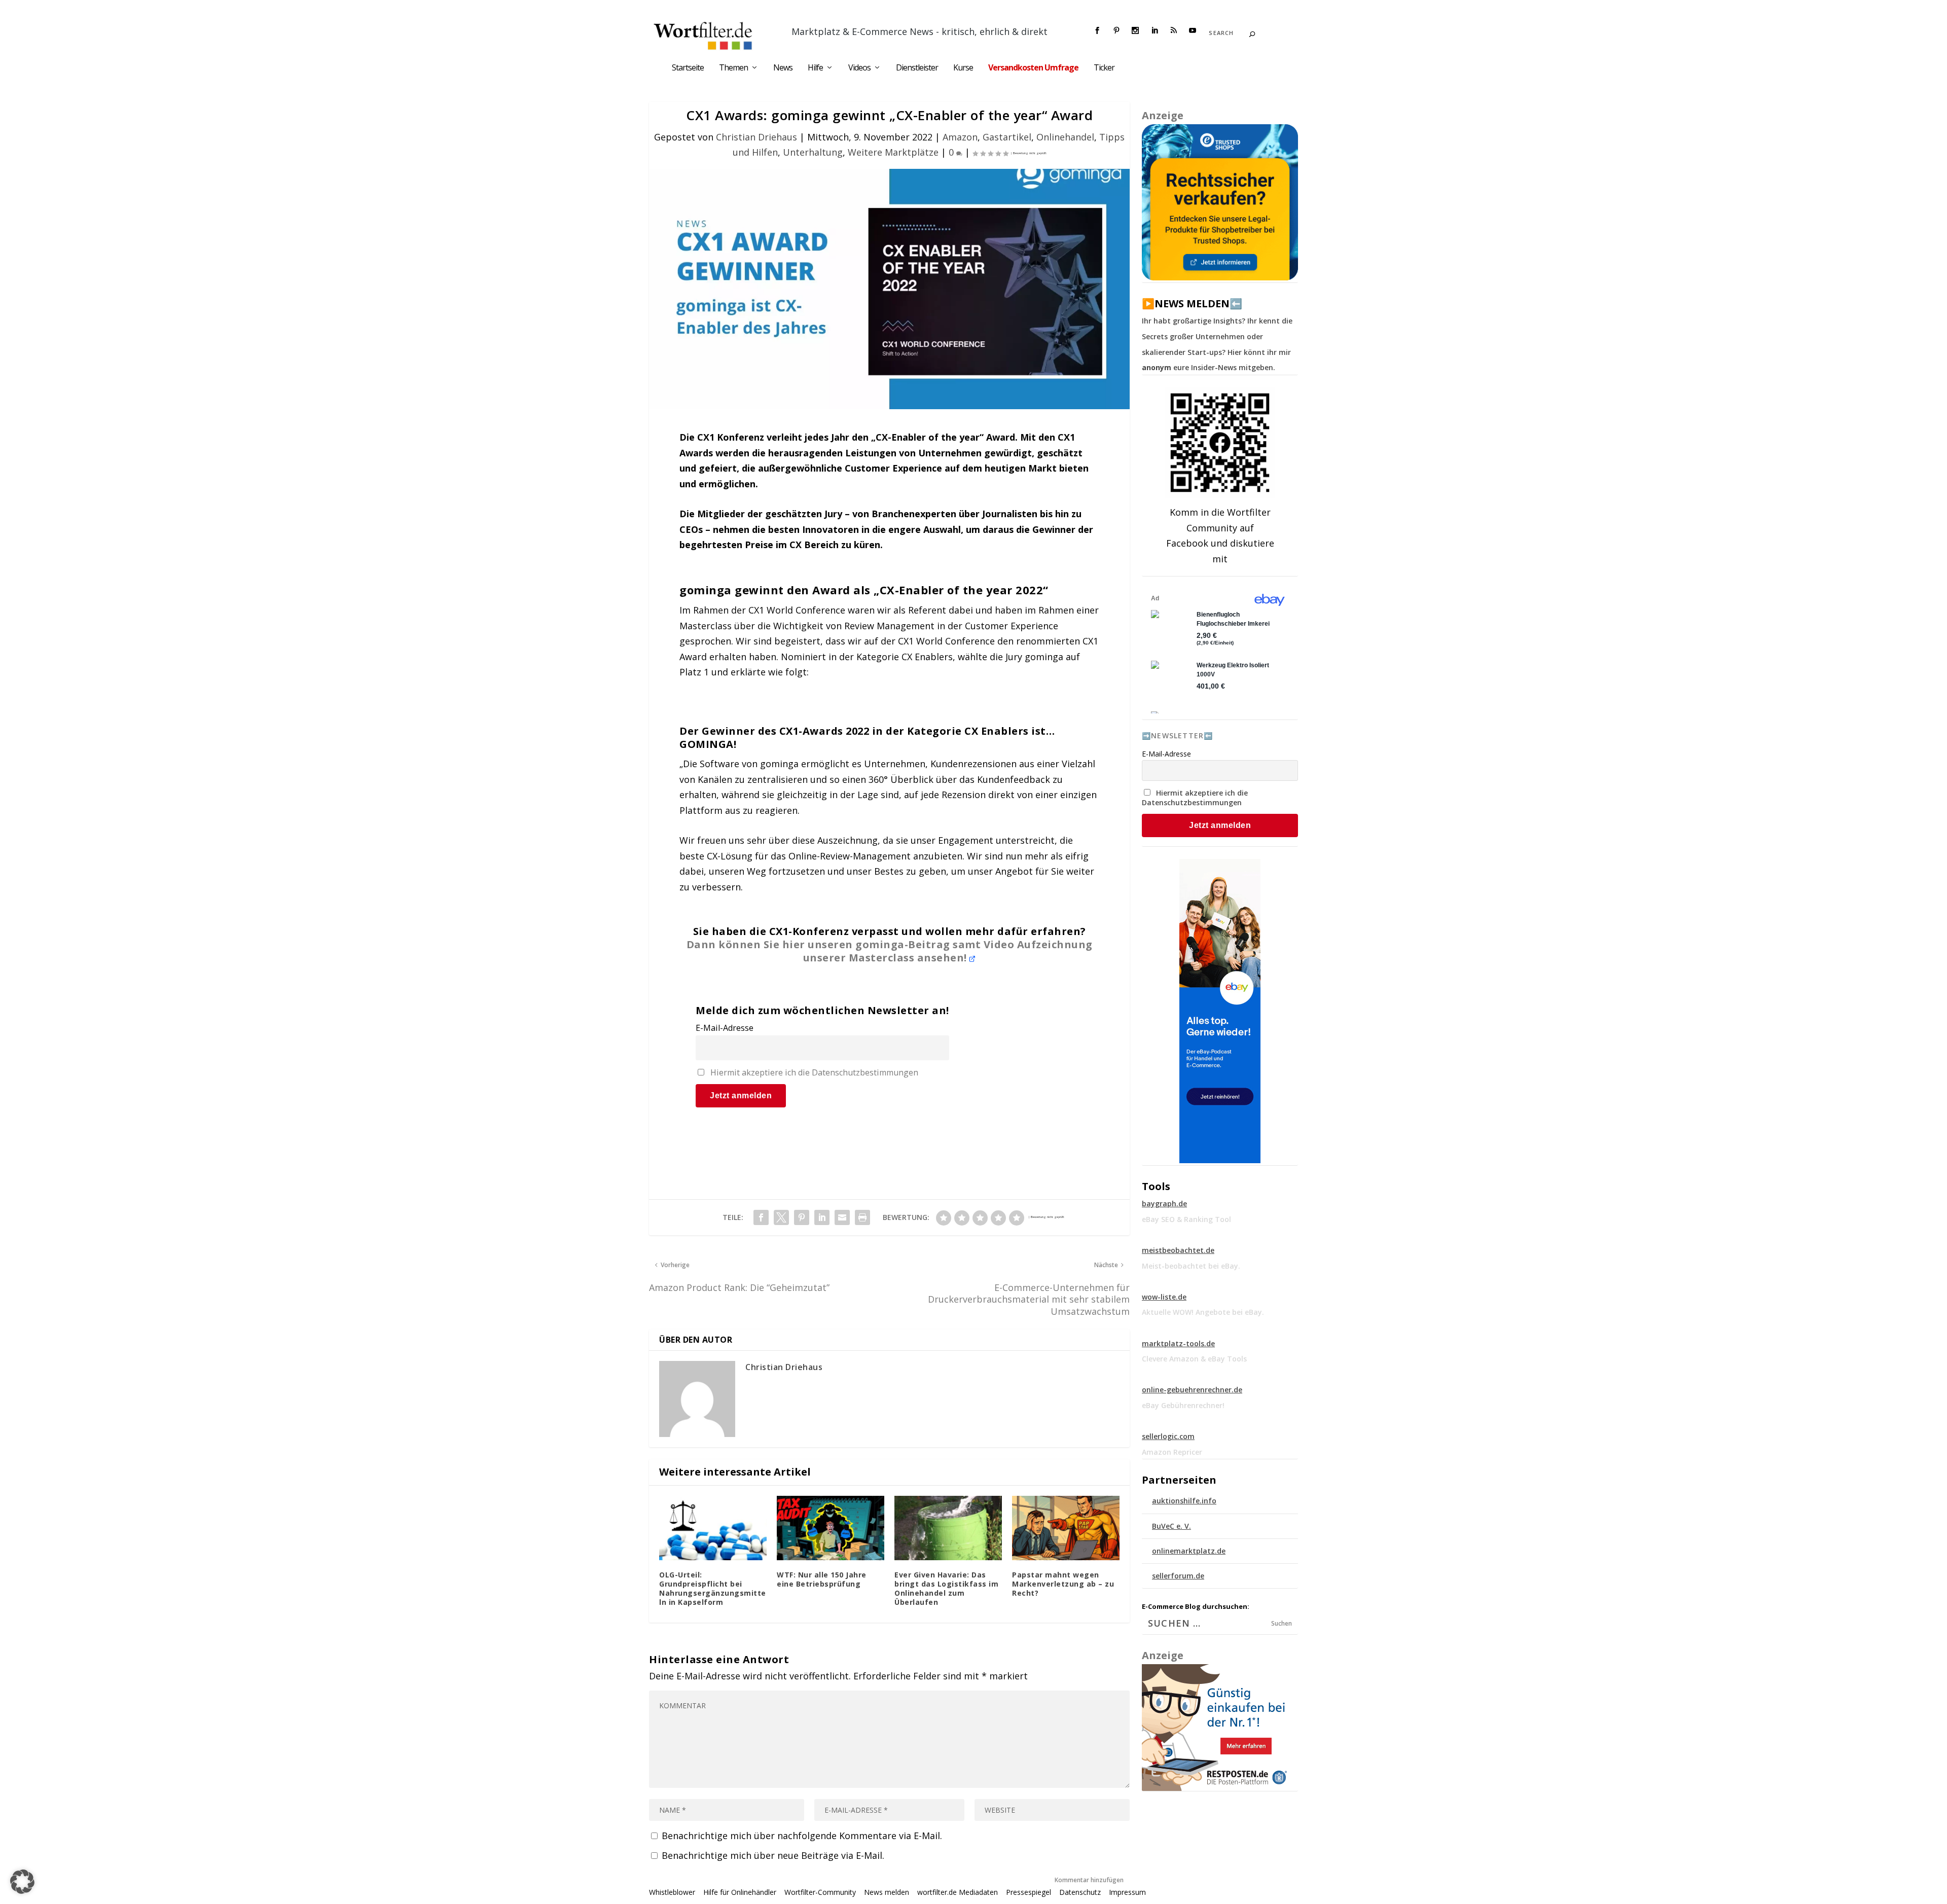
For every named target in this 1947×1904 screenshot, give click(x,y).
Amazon (960, 137)
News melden (887, 1892)
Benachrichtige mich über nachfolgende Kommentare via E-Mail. (802, 1836)
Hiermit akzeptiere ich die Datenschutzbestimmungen (814, 1072)
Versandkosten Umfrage (1033, 68)
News (783, 68)
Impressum (1127, 1892)
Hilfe (815, 68)
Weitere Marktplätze (893, 152)
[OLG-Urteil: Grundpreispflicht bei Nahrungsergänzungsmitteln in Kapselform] (713, 1528)
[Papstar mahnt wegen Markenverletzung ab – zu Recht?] (1066, 1528)
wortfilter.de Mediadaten (958, 1892)
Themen (733, 68)
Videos (859, 68)
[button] (22, 1882)
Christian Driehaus (756, 137)
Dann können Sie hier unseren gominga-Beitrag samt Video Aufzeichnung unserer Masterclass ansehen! (890, 951)
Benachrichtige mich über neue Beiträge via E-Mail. (773, 1855)
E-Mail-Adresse (725, 1028)
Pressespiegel (1029, 1892)
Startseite (688, 68)
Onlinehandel (1065, 137)
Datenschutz (1080, 1892)
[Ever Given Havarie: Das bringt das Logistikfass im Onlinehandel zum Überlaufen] (948, 1528)
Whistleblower (672, 1892)
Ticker (1104, 68)
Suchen (1282, 1623)
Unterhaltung (813, 152)
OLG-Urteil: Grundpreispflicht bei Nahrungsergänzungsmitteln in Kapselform (713, 1589)
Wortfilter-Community (820, 1892)
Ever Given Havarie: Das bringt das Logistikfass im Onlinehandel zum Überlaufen (946, 1589)
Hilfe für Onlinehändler (740, 1892)
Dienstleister (917, 68)
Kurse (963, 68)
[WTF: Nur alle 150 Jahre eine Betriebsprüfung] (831, 1528)
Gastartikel (1007, 137)
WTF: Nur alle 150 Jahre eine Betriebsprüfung (822, 1579)
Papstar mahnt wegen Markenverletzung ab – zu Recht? (1063, 1584)
